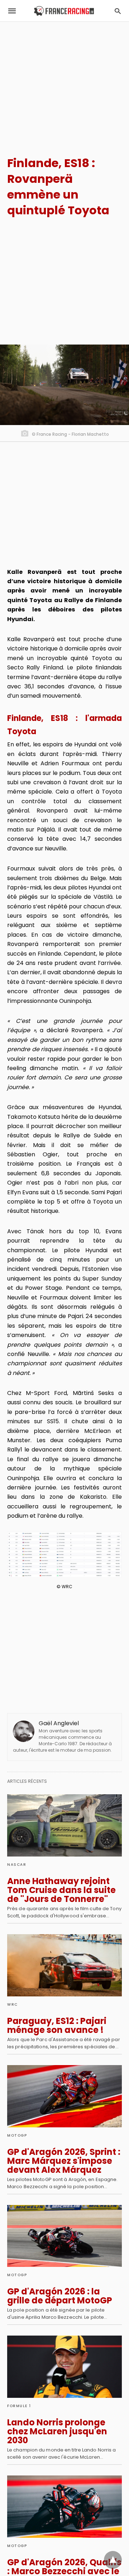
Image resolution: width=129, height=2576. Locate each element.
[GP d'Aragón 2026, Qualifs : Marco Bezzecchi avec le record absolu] (64, 2507)
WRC (13, 2004)
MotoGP (17, 2135)
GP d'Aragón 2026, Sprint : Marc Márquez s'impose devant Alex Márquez (64, 2161)
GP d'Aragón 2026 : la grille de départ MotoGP (60, 2296)
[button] (64, 1555)
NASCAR (17, 1865)
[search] (118, 11)
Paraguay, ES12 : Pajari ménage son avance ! (57, 2025)
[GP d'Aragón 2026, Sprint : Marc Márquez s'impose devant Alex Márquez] (64, 2096)
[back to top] (113, 2560)
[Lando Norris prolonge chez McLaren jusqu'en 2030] (64, 2367)
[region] (64, 83)
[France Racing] (64, 11)
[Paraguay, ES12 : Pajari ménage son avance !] (64, 1965)
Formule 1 (19, 2406)
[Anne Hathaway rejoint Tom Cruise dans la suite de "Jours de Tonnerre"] (64, 1825)
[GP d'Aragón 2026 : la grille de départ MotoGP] (64, 2236)
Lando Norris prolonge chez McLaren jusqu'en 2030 (57, 2431)
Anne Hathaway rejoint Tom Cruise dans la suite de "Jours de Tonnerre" (61, 1890)
